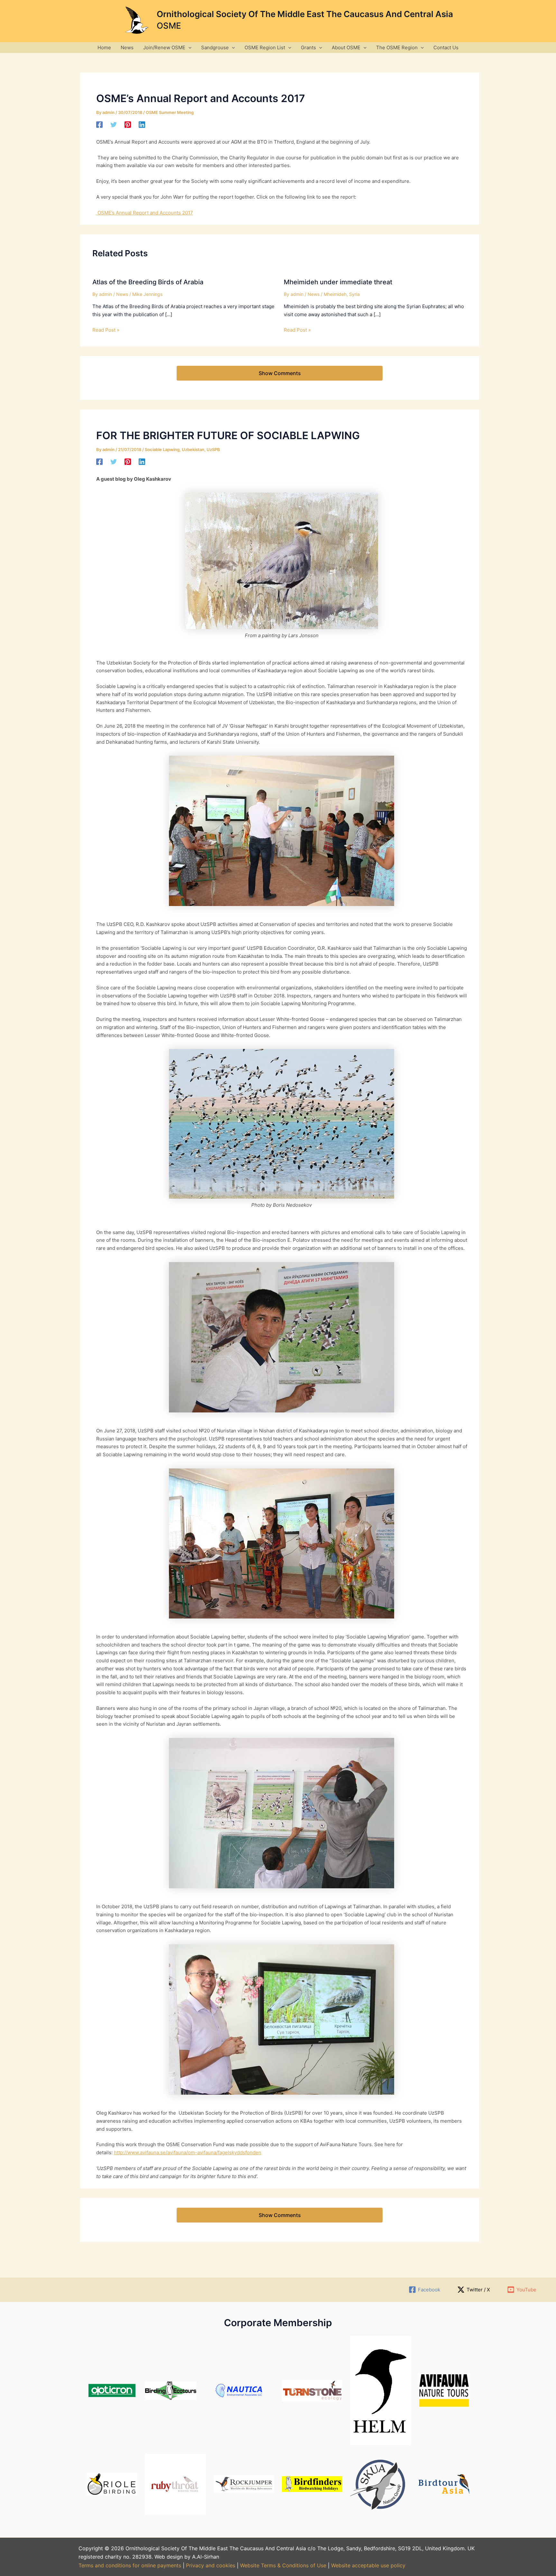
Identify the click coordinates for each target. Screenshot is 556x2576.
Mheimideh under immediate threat (338, 282)
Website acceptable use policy (368, 2565)
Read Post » (106, 330)
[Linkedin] (142, 124)
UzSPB (213, 449)
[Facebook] (99, 124)
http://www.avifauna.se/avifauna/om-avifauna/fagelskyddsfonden (188, 2152)
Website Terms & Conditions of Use (283, 2565)
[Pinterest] (128, 124)
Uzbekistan (193, 449)
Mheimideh (335, 294)
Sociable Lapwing (162, 449)
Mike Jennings (147, 294)
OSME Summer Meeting (170, 112)
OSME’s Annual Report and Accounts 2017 (145, 213)
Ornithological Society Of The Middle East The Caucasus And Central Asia (305, 14)
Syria (354, 294)
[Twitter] (114, 124)
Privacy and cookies (211, 2565)
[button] (188, 47)
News (122, 294)
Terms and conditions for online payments (130, 2565)
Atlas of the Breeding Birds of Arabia (148, 282)
